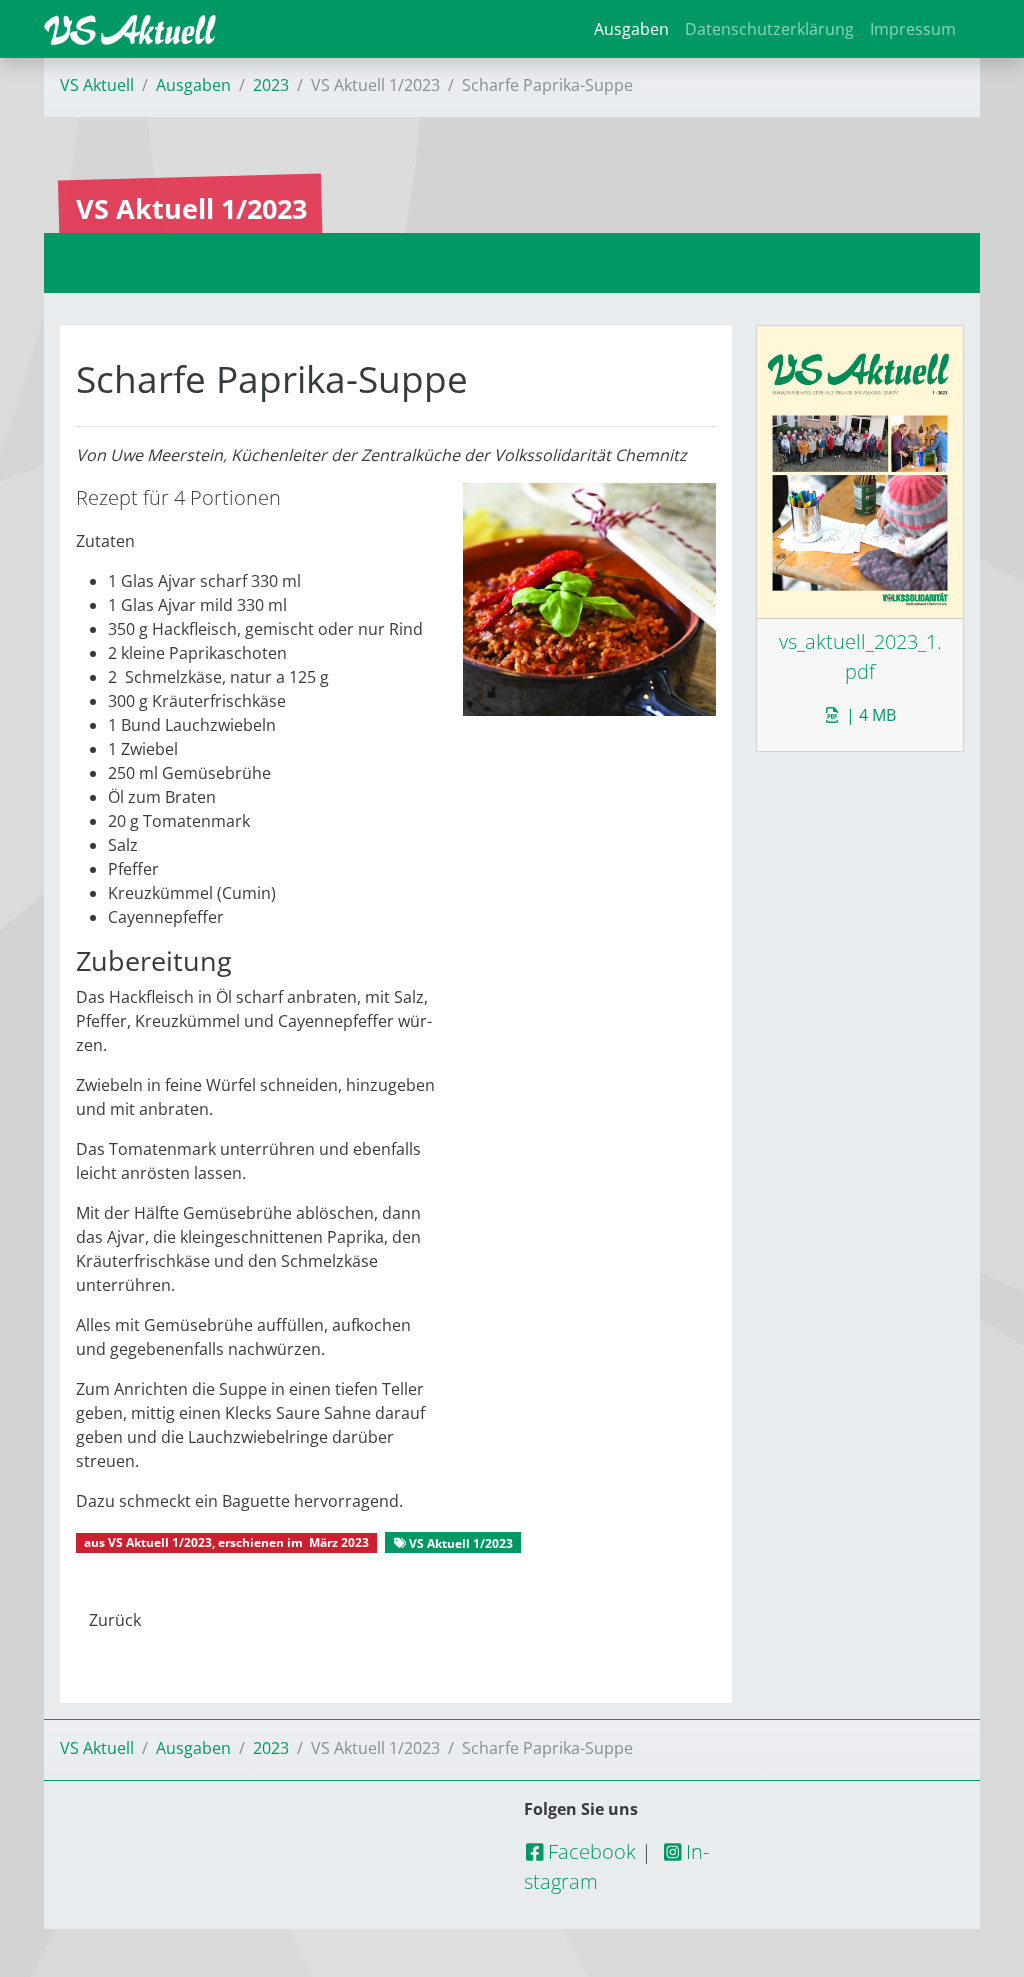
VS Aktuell (97, 85)
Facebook (589, 1851)
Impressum (913, 29)
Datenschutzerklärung (769, 29)
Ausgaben (631, 29)
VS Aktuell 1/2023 (160, 1542)
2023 (271, 85)
